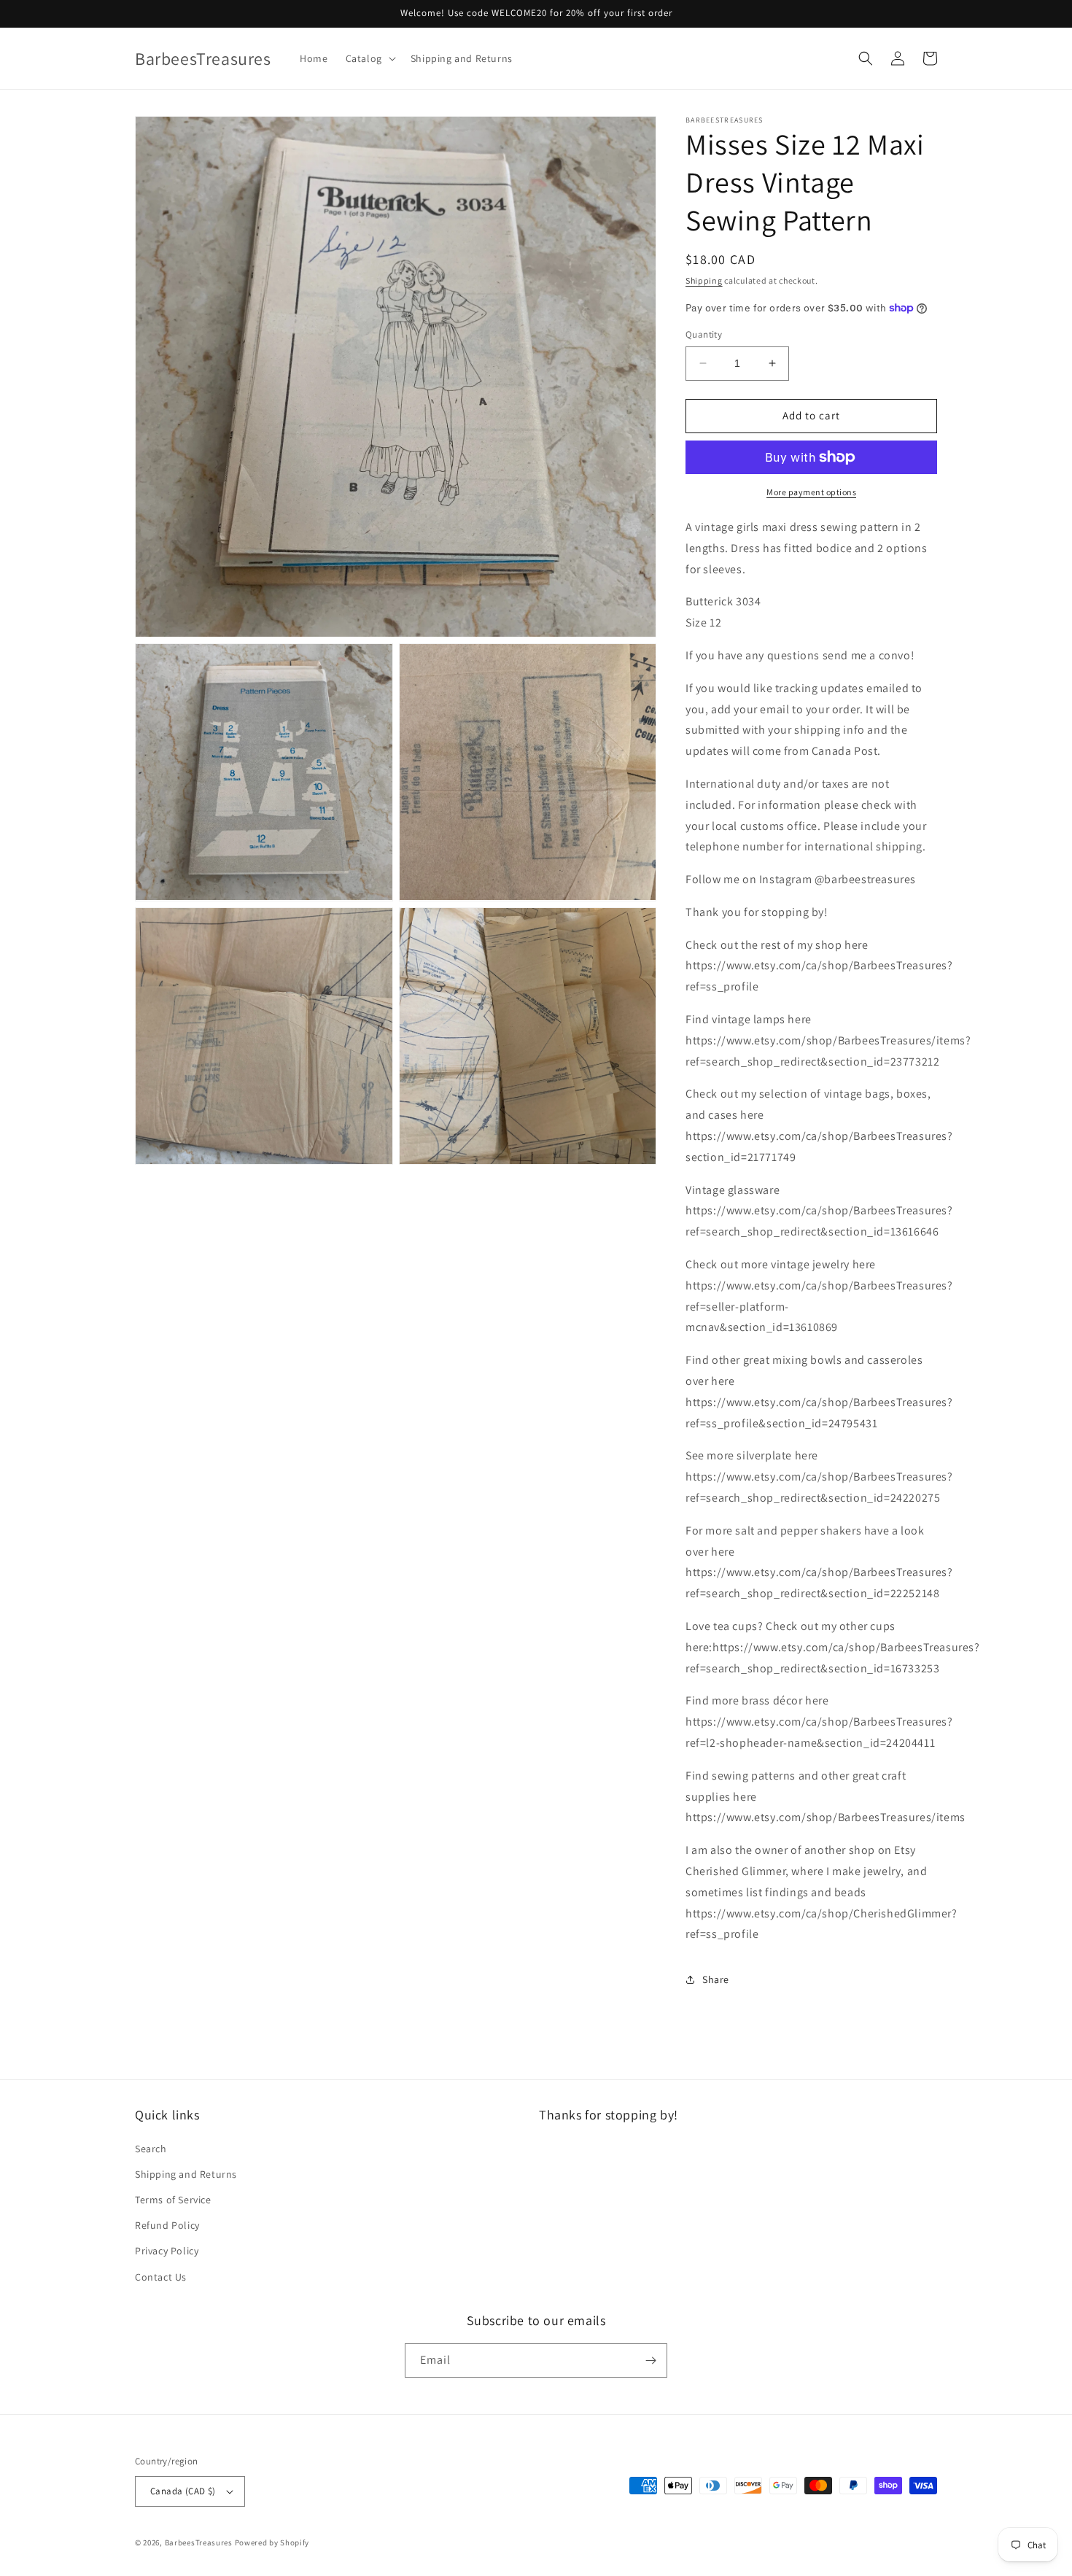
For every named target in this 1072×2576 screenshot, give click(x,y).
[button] (369, 58)
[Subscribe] (650, 2360)
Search (151, 2149)
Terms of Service (173, 2200)
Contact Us (161, 2277)
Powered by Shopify (272, 2542)
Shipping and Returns (186, 2174)
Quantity (704, 334)
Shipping (704, 280)
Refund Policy (167, 2225)
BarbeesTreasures (199, 2542)
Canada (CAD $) (183, 2491)
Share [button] (716, 1979)
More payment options (811, 492)
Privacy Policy (167, 2251)
